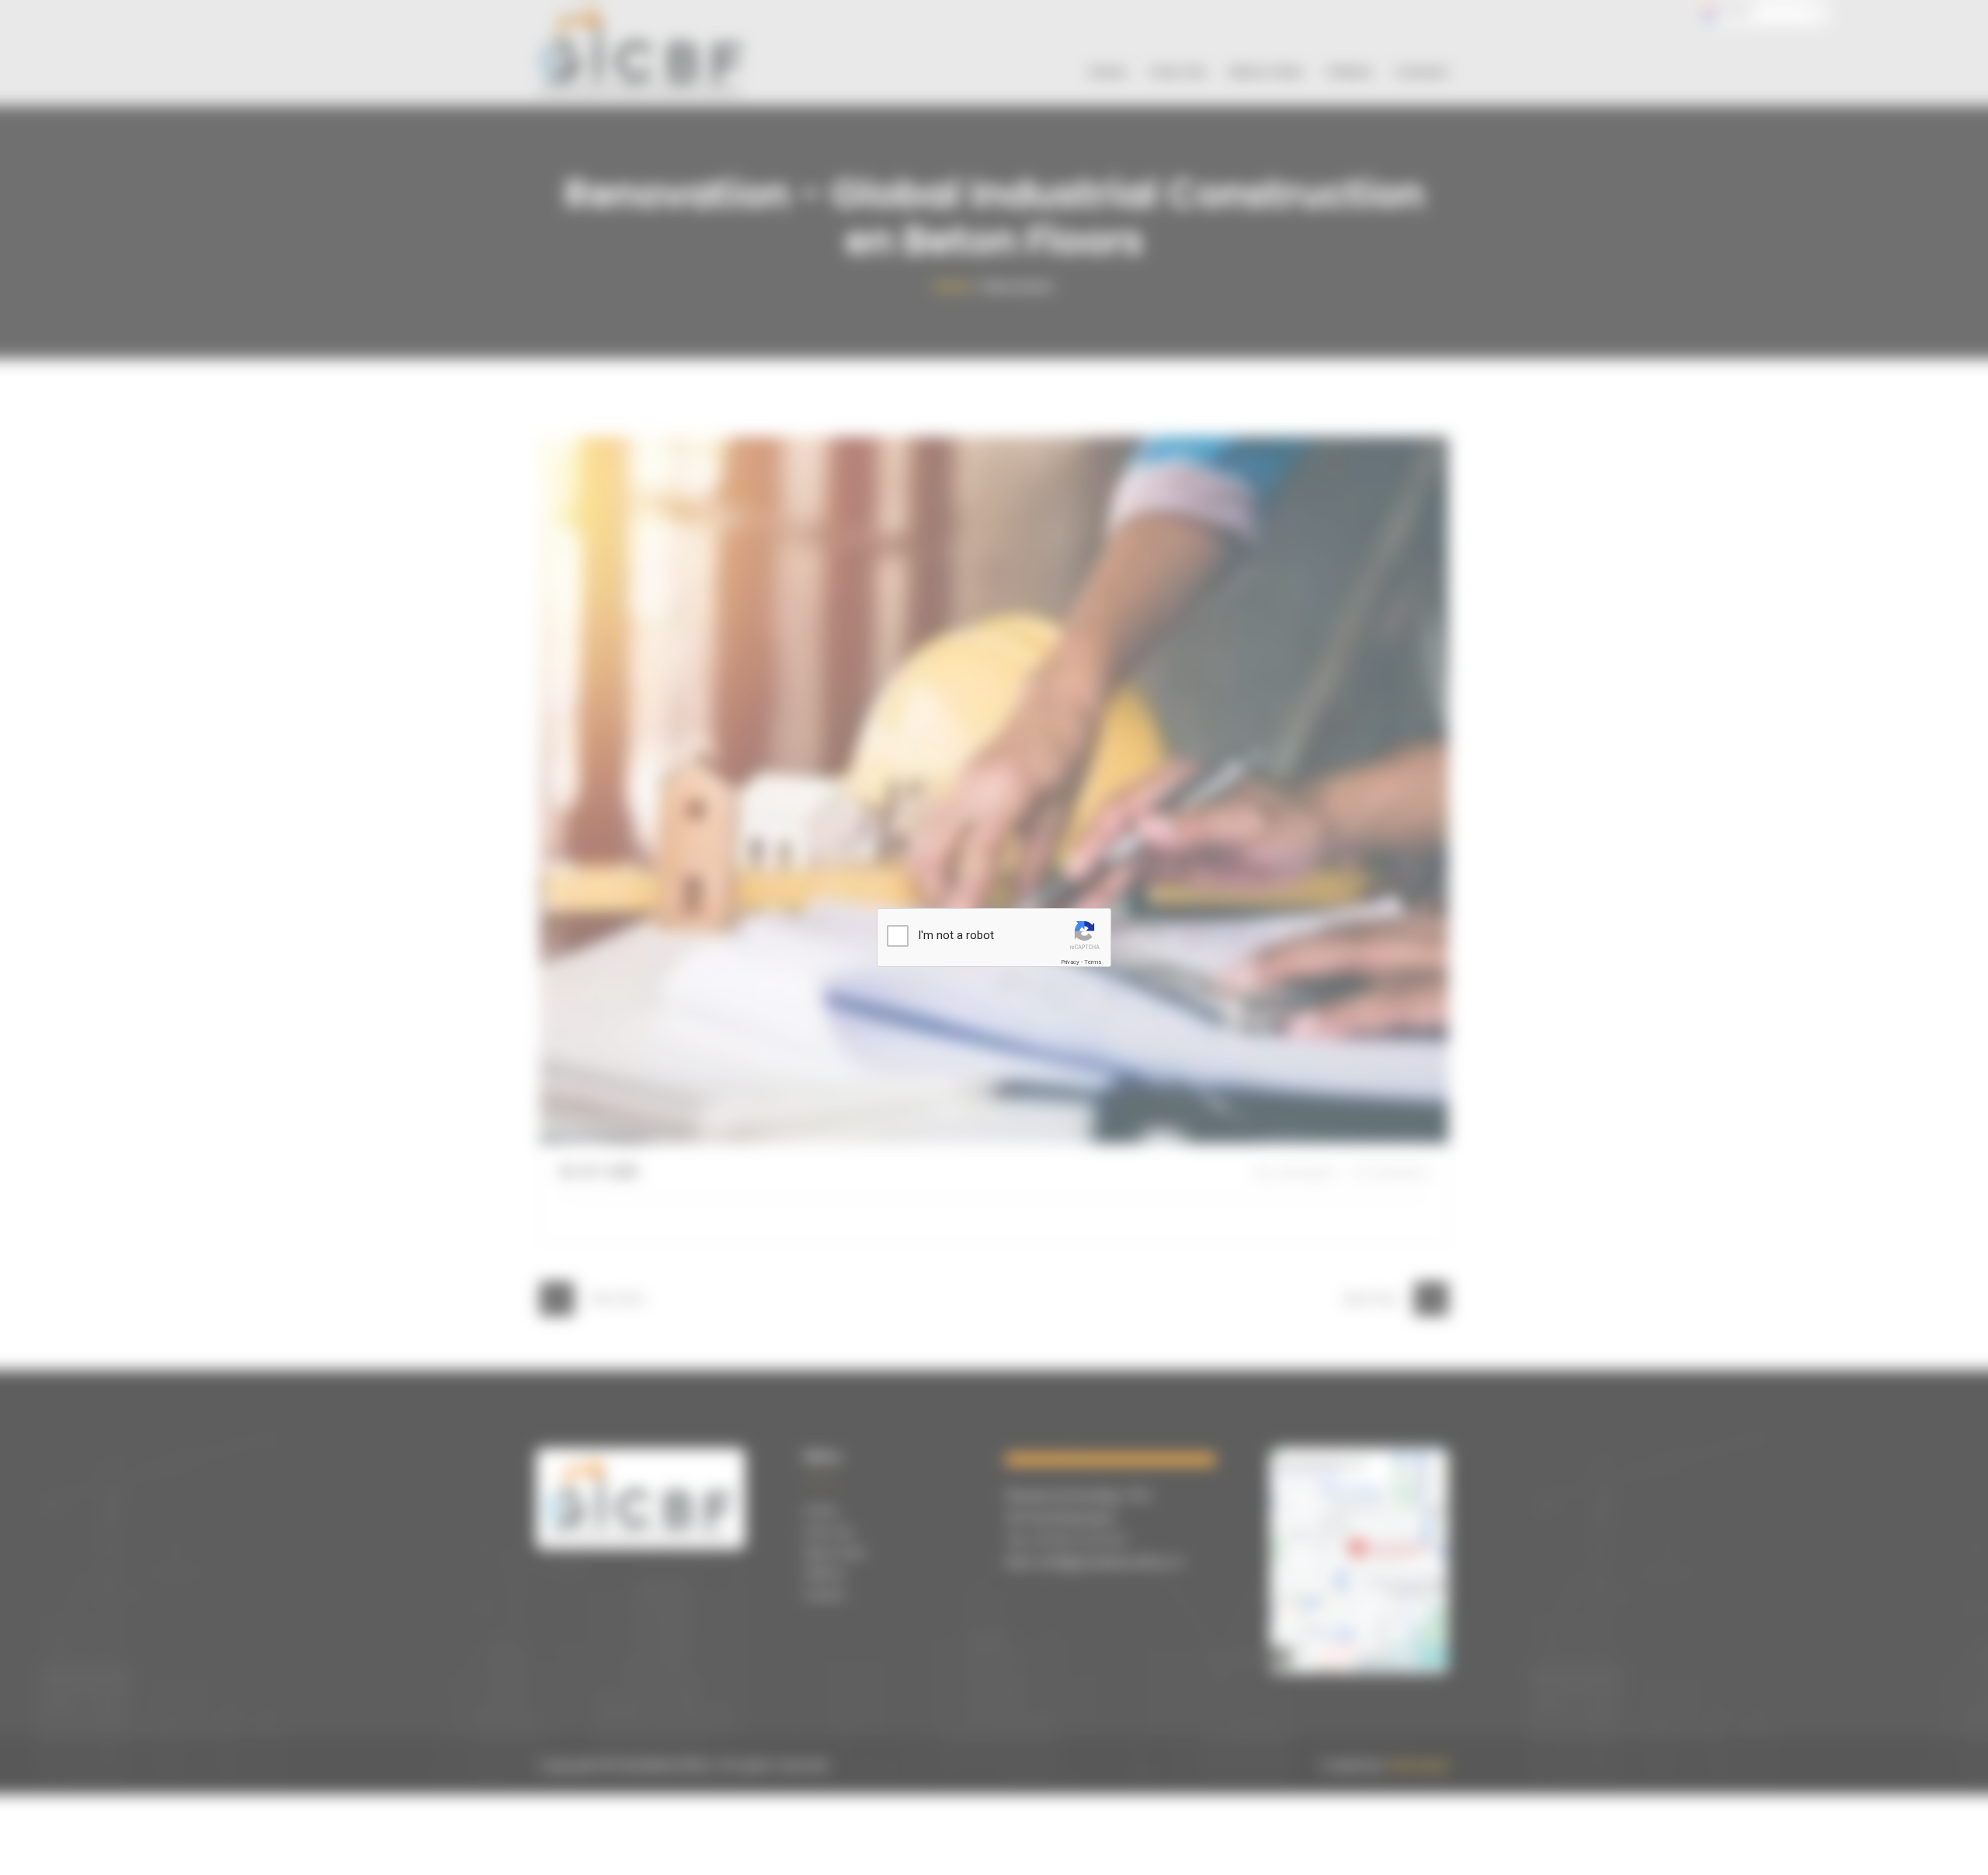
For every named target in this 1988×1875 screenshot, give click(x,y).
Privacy (1070, 962)
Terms (1093, 962)
